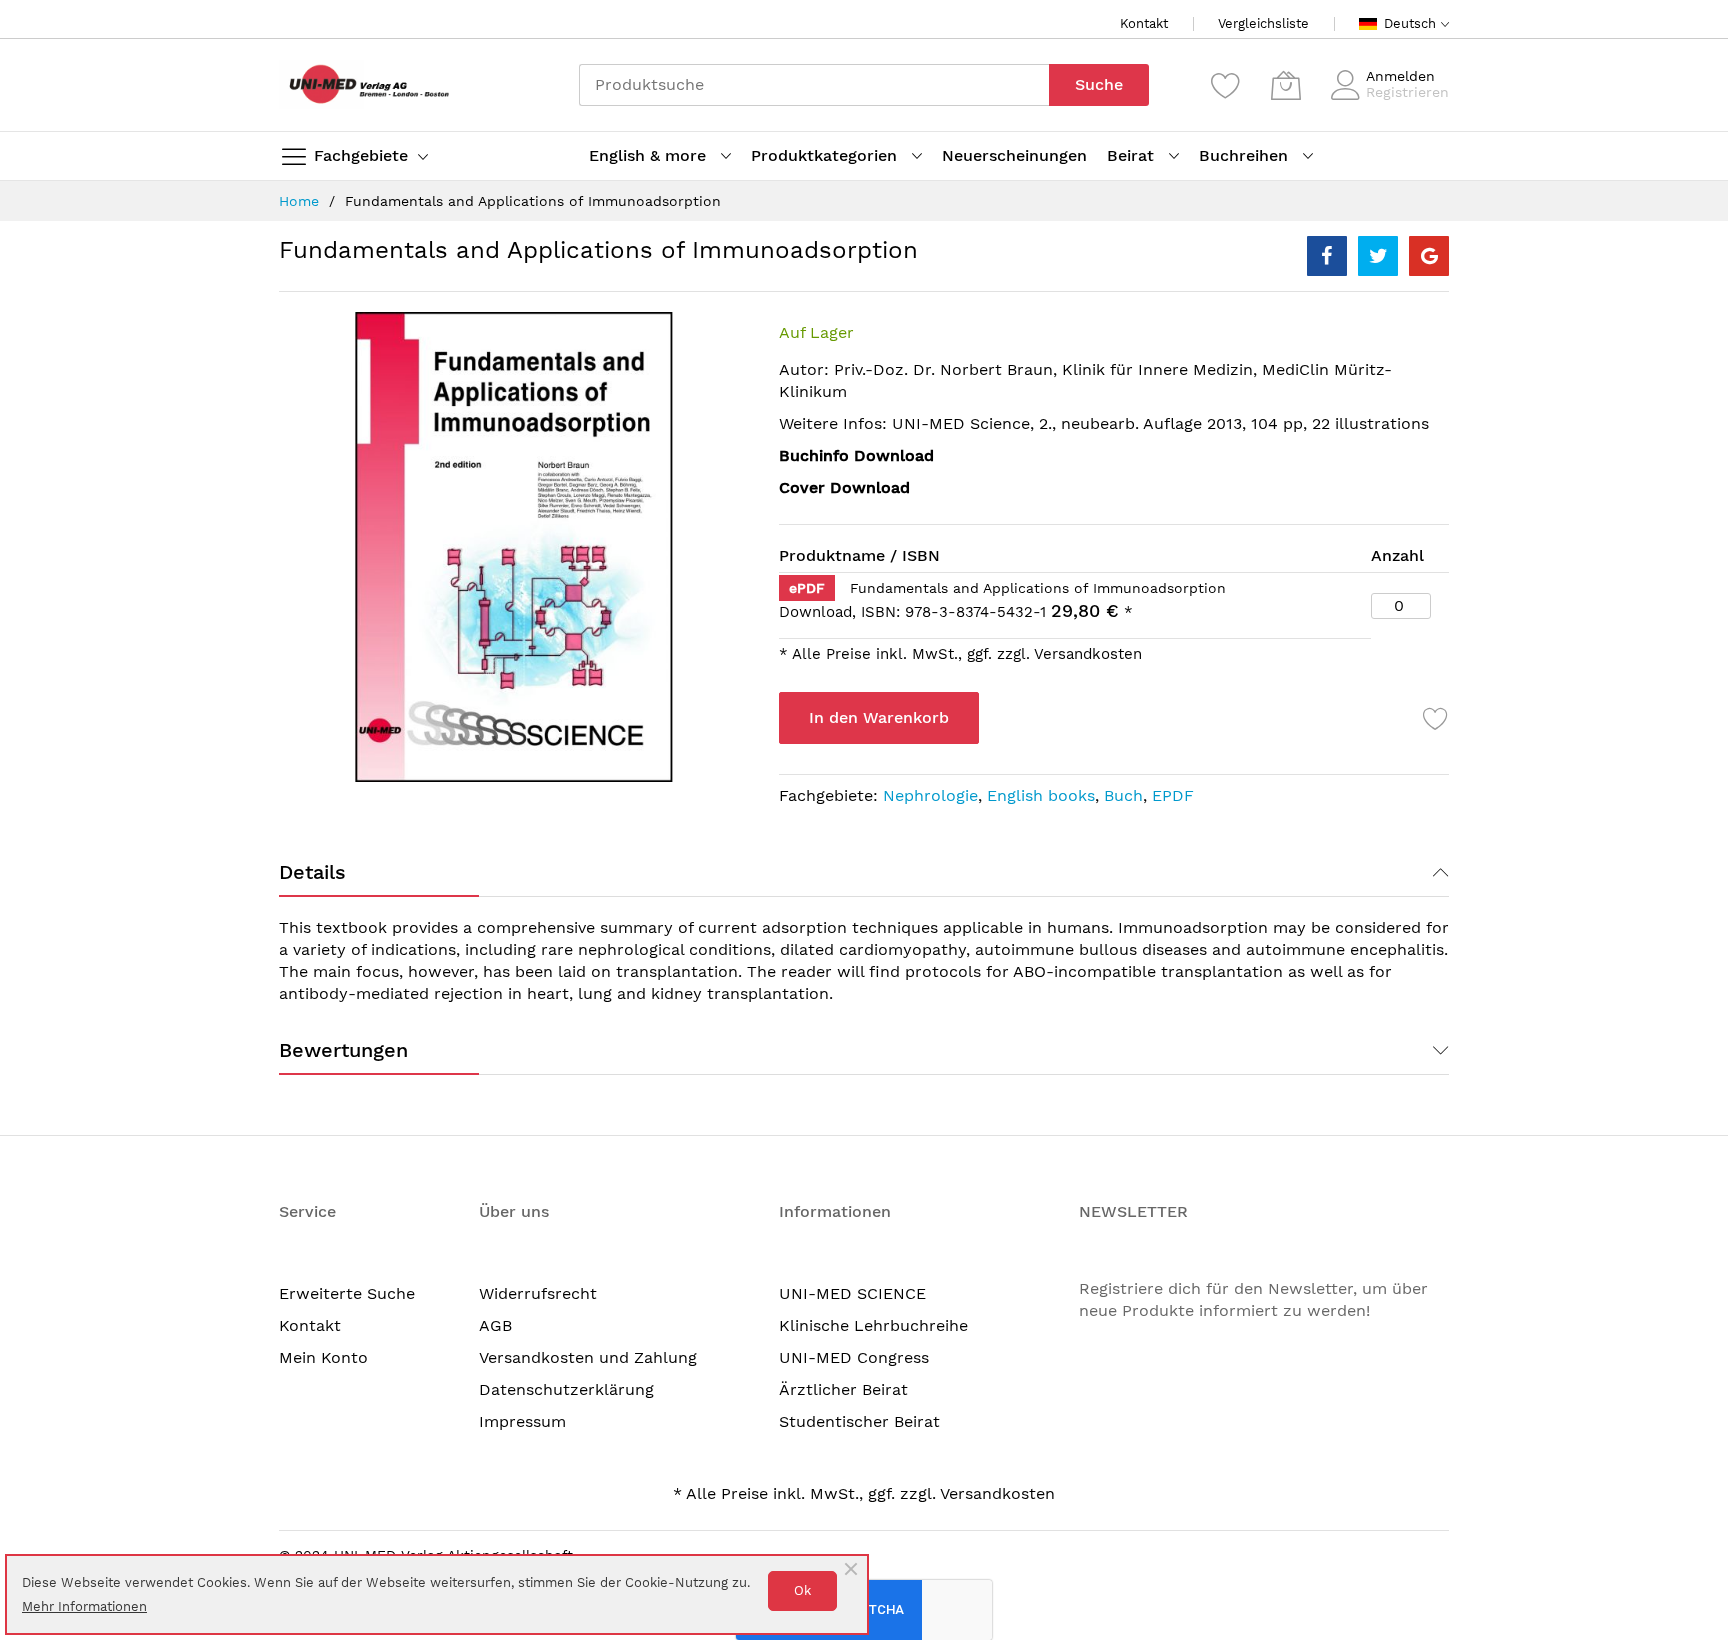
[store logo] (364, 84)
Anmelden (1400, 76)
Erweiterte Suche (347, 1293)
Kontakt (1144, 23)
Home (299, 201)
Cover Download (844, 487)
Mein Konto (323, 1357)
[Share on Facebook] (1327, 256)
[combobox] (814, 85)
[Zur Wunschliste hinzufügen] (1436, 718)
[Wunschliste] (1226, 85)
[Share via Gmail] (1429, 256)
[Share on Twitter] (1378, 256)
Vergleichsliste (1263, 23)
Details (312, 872)
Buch (1123, 795)
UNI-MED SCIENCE (852, 1293)
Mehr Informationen (84, 1606)
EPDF (1173, 795)
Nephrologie (930, 795)
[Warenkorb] (1286, 85)
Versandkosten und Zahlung (588, 1357)
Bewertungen (343, 1050)
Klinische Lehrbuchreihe (873, 1325)
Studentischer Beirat (859, 1421)
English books (1041, 795)
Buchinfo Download (856, 455)
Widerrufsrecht (538, 1293)
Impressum (522, 1421)
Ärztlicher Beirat (843, 1389)
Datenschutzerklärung (566, 1389)
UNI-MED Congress (854, 1357)
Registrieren (1407, 92)
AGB (495, 1325)
